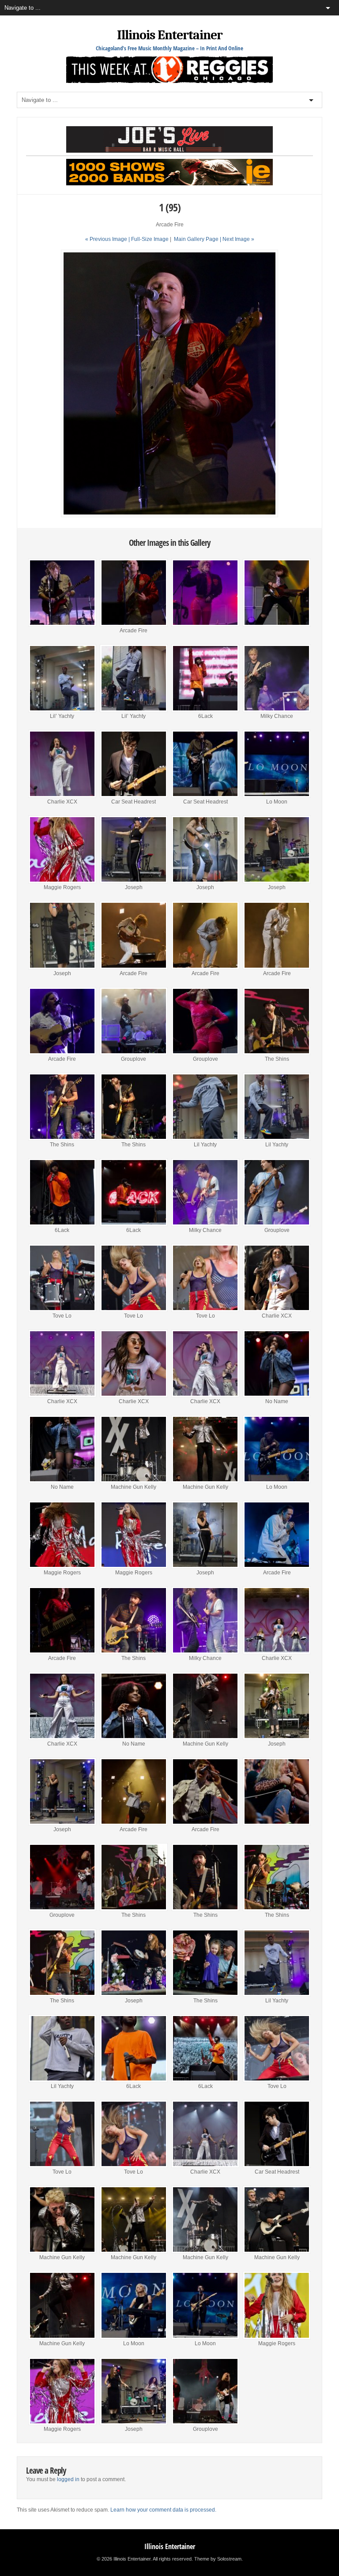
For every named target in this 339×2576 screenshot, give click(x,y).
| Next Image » (237, 239)
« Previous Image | (108, 239)
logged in (68, 2479)
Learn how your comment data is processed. (163, 2510)
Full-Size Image (150, 239)
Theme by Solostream (218, 2559)
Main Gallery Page (196, 239)
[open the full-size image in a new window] (169, 515)
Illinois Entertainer (170, 35)
